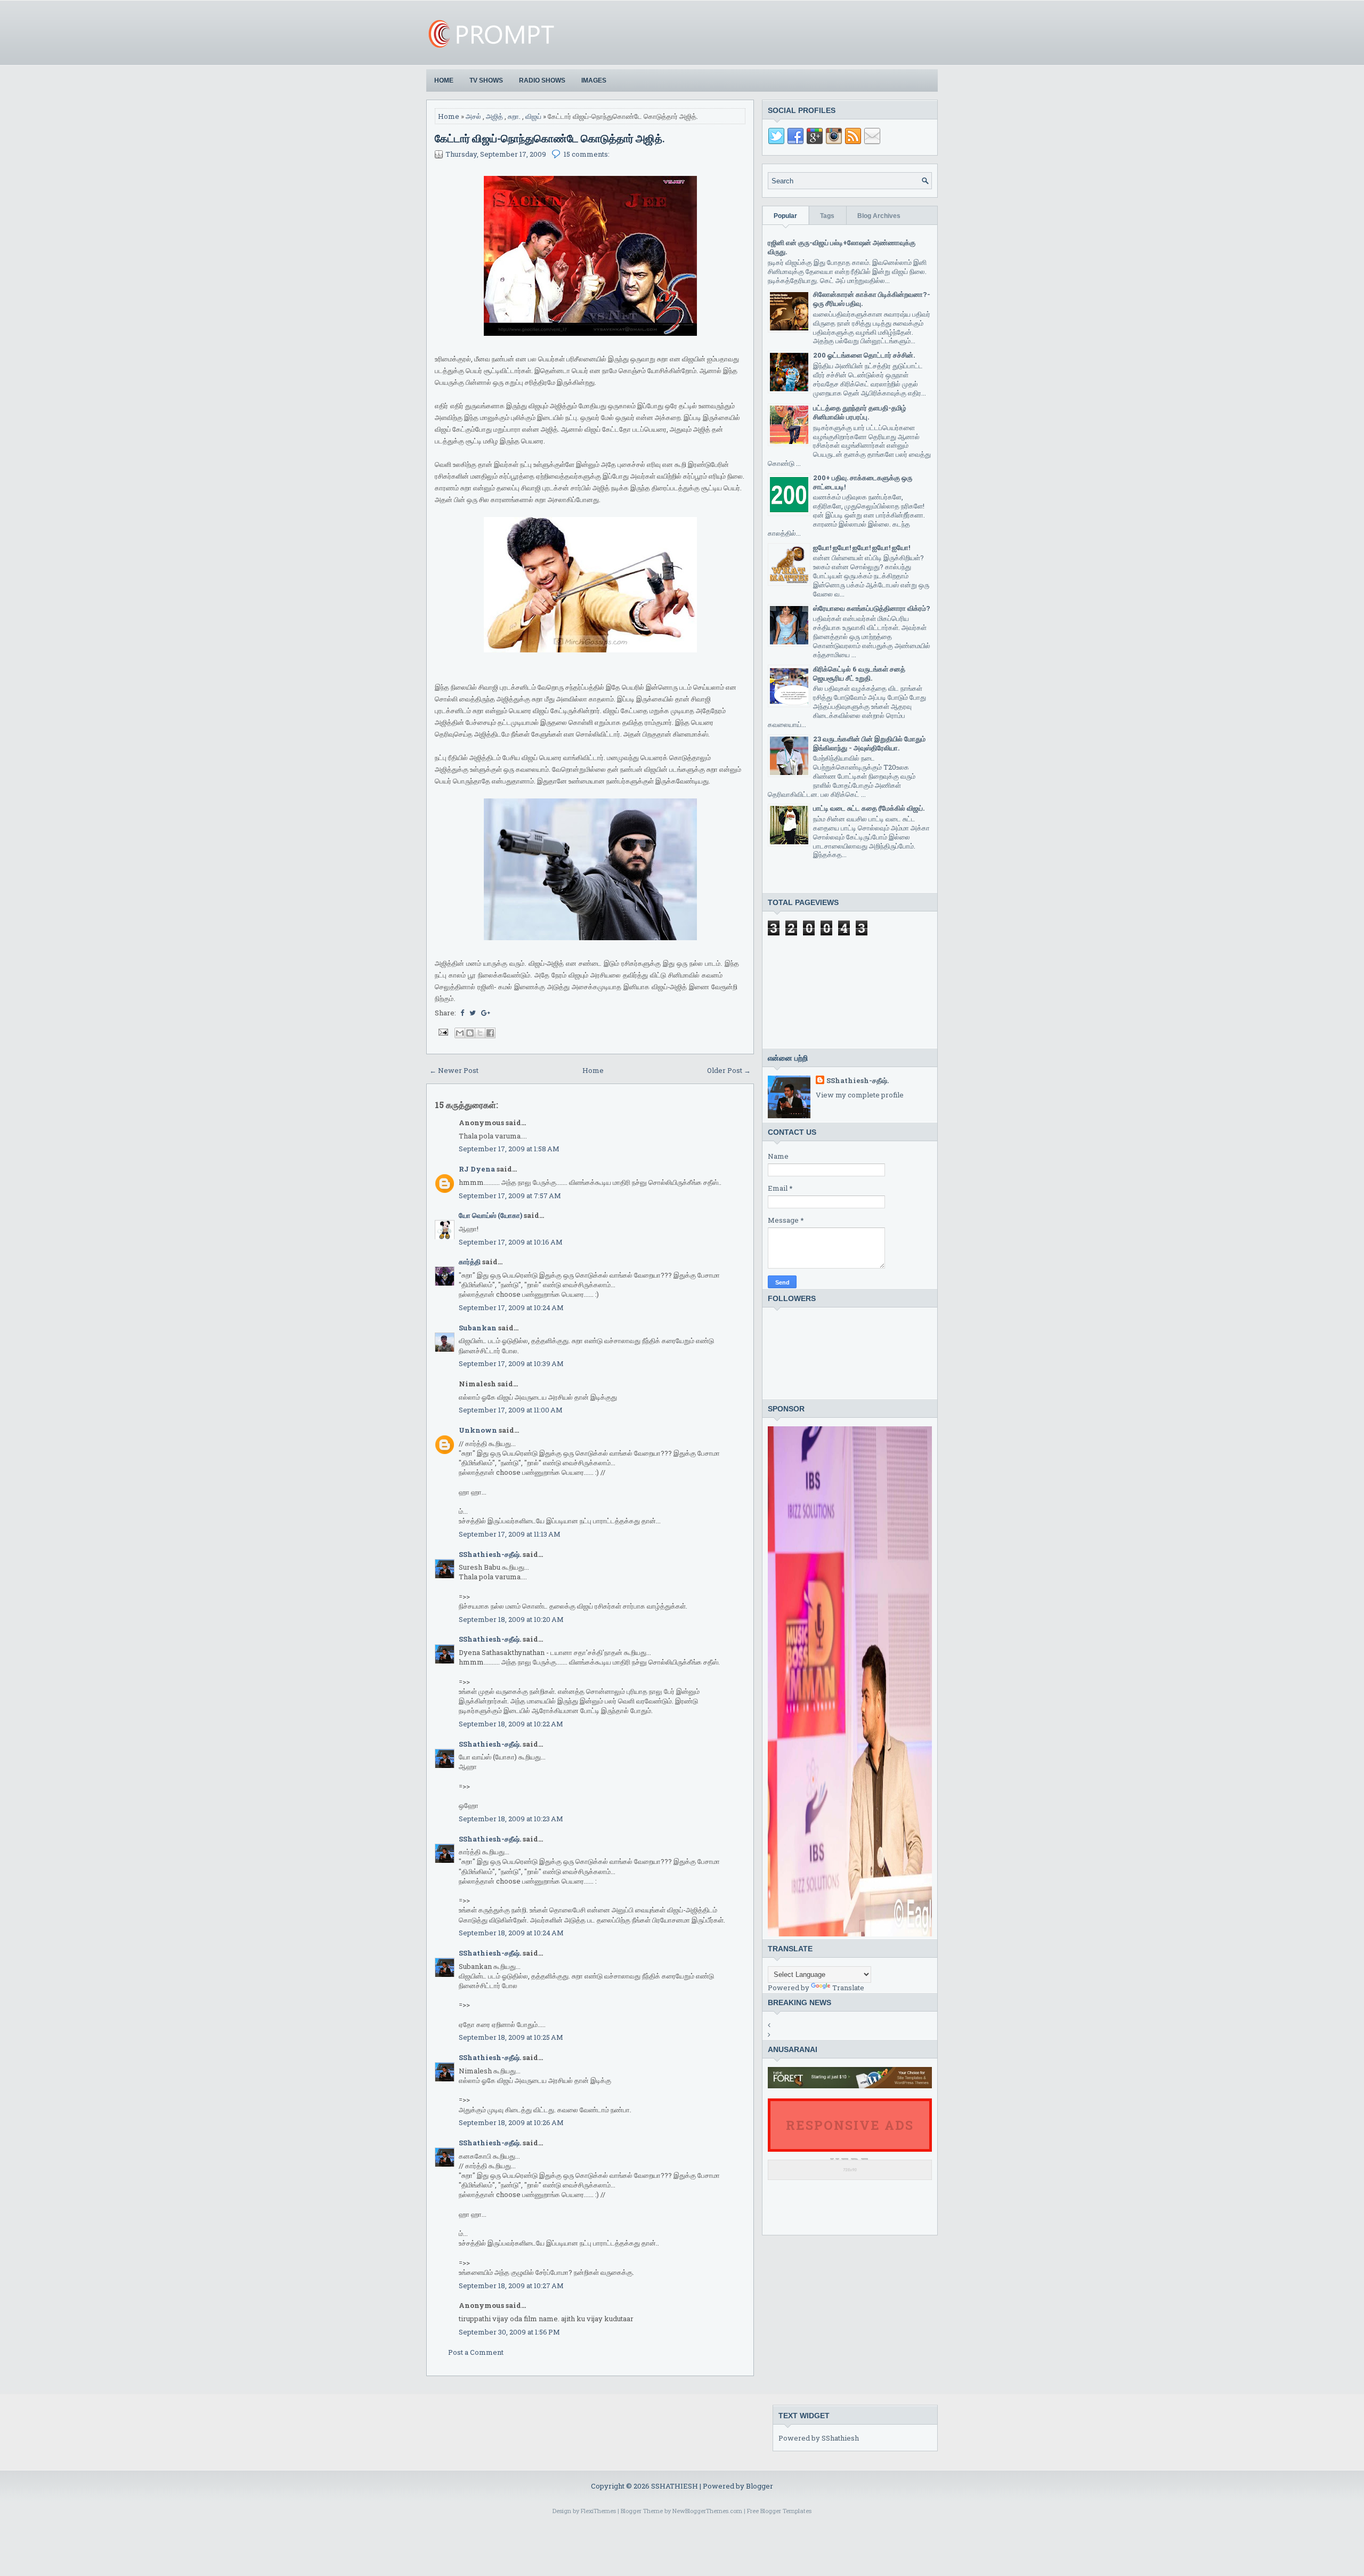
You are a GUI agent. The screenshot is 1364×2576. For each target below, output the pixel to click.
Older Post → (729, 1070)
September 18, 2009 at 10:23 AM (511, 1819)
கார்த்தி (470, 1262)
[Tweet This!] (473, 1013)
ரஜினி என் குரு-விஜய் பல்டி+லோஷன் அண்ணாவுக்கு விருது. (842, 247)
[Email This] (460, 1033)
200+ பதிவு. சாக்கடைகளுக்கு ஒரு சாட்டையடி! (863, 482)
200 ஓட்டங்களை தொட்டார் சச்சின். (864, 355)
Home (444, 80)
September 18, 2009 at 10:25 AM (511, 2037)
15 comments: (587, 154)
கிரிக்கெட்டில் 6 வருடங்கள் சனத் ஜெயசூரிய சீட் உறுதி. (859, 673)
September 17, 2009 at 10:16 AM (511, 1242)
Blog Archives (879, 216)
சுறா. (514, 116)
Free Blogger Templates (779, 2511)
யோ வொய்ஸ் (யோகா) (490, 1215)
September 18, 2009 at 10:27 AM (511, 2286)
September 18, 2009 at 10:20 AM (511, 1619)
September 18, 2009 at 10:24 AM (511, 1933)
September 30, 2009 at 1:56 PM (509, 2332)
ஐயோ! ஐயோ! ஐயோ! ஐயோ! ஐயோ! (862, 547)
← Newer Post (454, 1070)
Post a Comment (476, 2352)
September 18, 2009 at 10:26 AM (511, 2122)
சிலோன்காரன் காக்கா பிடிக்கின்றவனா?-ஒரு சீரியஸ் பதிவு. (872, 299)
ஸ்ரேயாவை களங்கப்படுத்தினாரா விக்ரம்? (872, 608)
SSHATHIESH (675, 2486)
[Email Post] (442, 1031)
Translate (848, 1988)
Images (594, 80)
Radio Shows (542, 80)
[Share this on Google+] (486, 1013)
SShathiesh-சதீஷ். (490, 1554)
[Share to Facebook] (490, 1033)
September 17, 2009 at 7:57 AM (510, 1196)
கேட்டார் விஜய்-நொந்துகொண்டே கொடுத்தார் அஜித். (550, 138)
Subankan (478, 1328)
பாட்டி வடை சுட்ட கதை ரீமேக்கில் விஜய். (869, 808)
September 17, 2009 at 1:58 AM (509, 1149)
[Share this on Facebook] (462, 1013)
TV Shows (486, 80)
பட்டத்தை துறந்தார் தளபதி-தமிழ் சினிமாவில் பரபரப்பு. (860, 412)
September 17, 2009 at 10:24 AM (511, 1307)
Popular (785, 216)
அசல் (473, 116)
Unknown (478, 1430)
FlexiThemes (598, 2511)
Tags (827, 216)
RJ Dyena (477, 1169)
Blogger (760, 2486)
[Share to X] (480, 1033)
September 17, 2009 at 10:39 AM (511, 1363)
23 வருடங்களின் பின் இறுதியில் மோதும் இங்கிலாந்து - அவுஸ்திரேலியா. (869, 743)
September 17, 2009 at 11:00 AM (511, 1410)
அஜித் (494, 116)
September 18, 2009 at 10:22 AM (511, 1724)
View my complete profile (860, 1095)
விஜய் (533, 116)
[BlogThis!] (470, 1033)
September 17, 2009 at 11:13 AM (510, 1534)
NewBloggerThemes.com (707, 2511)
